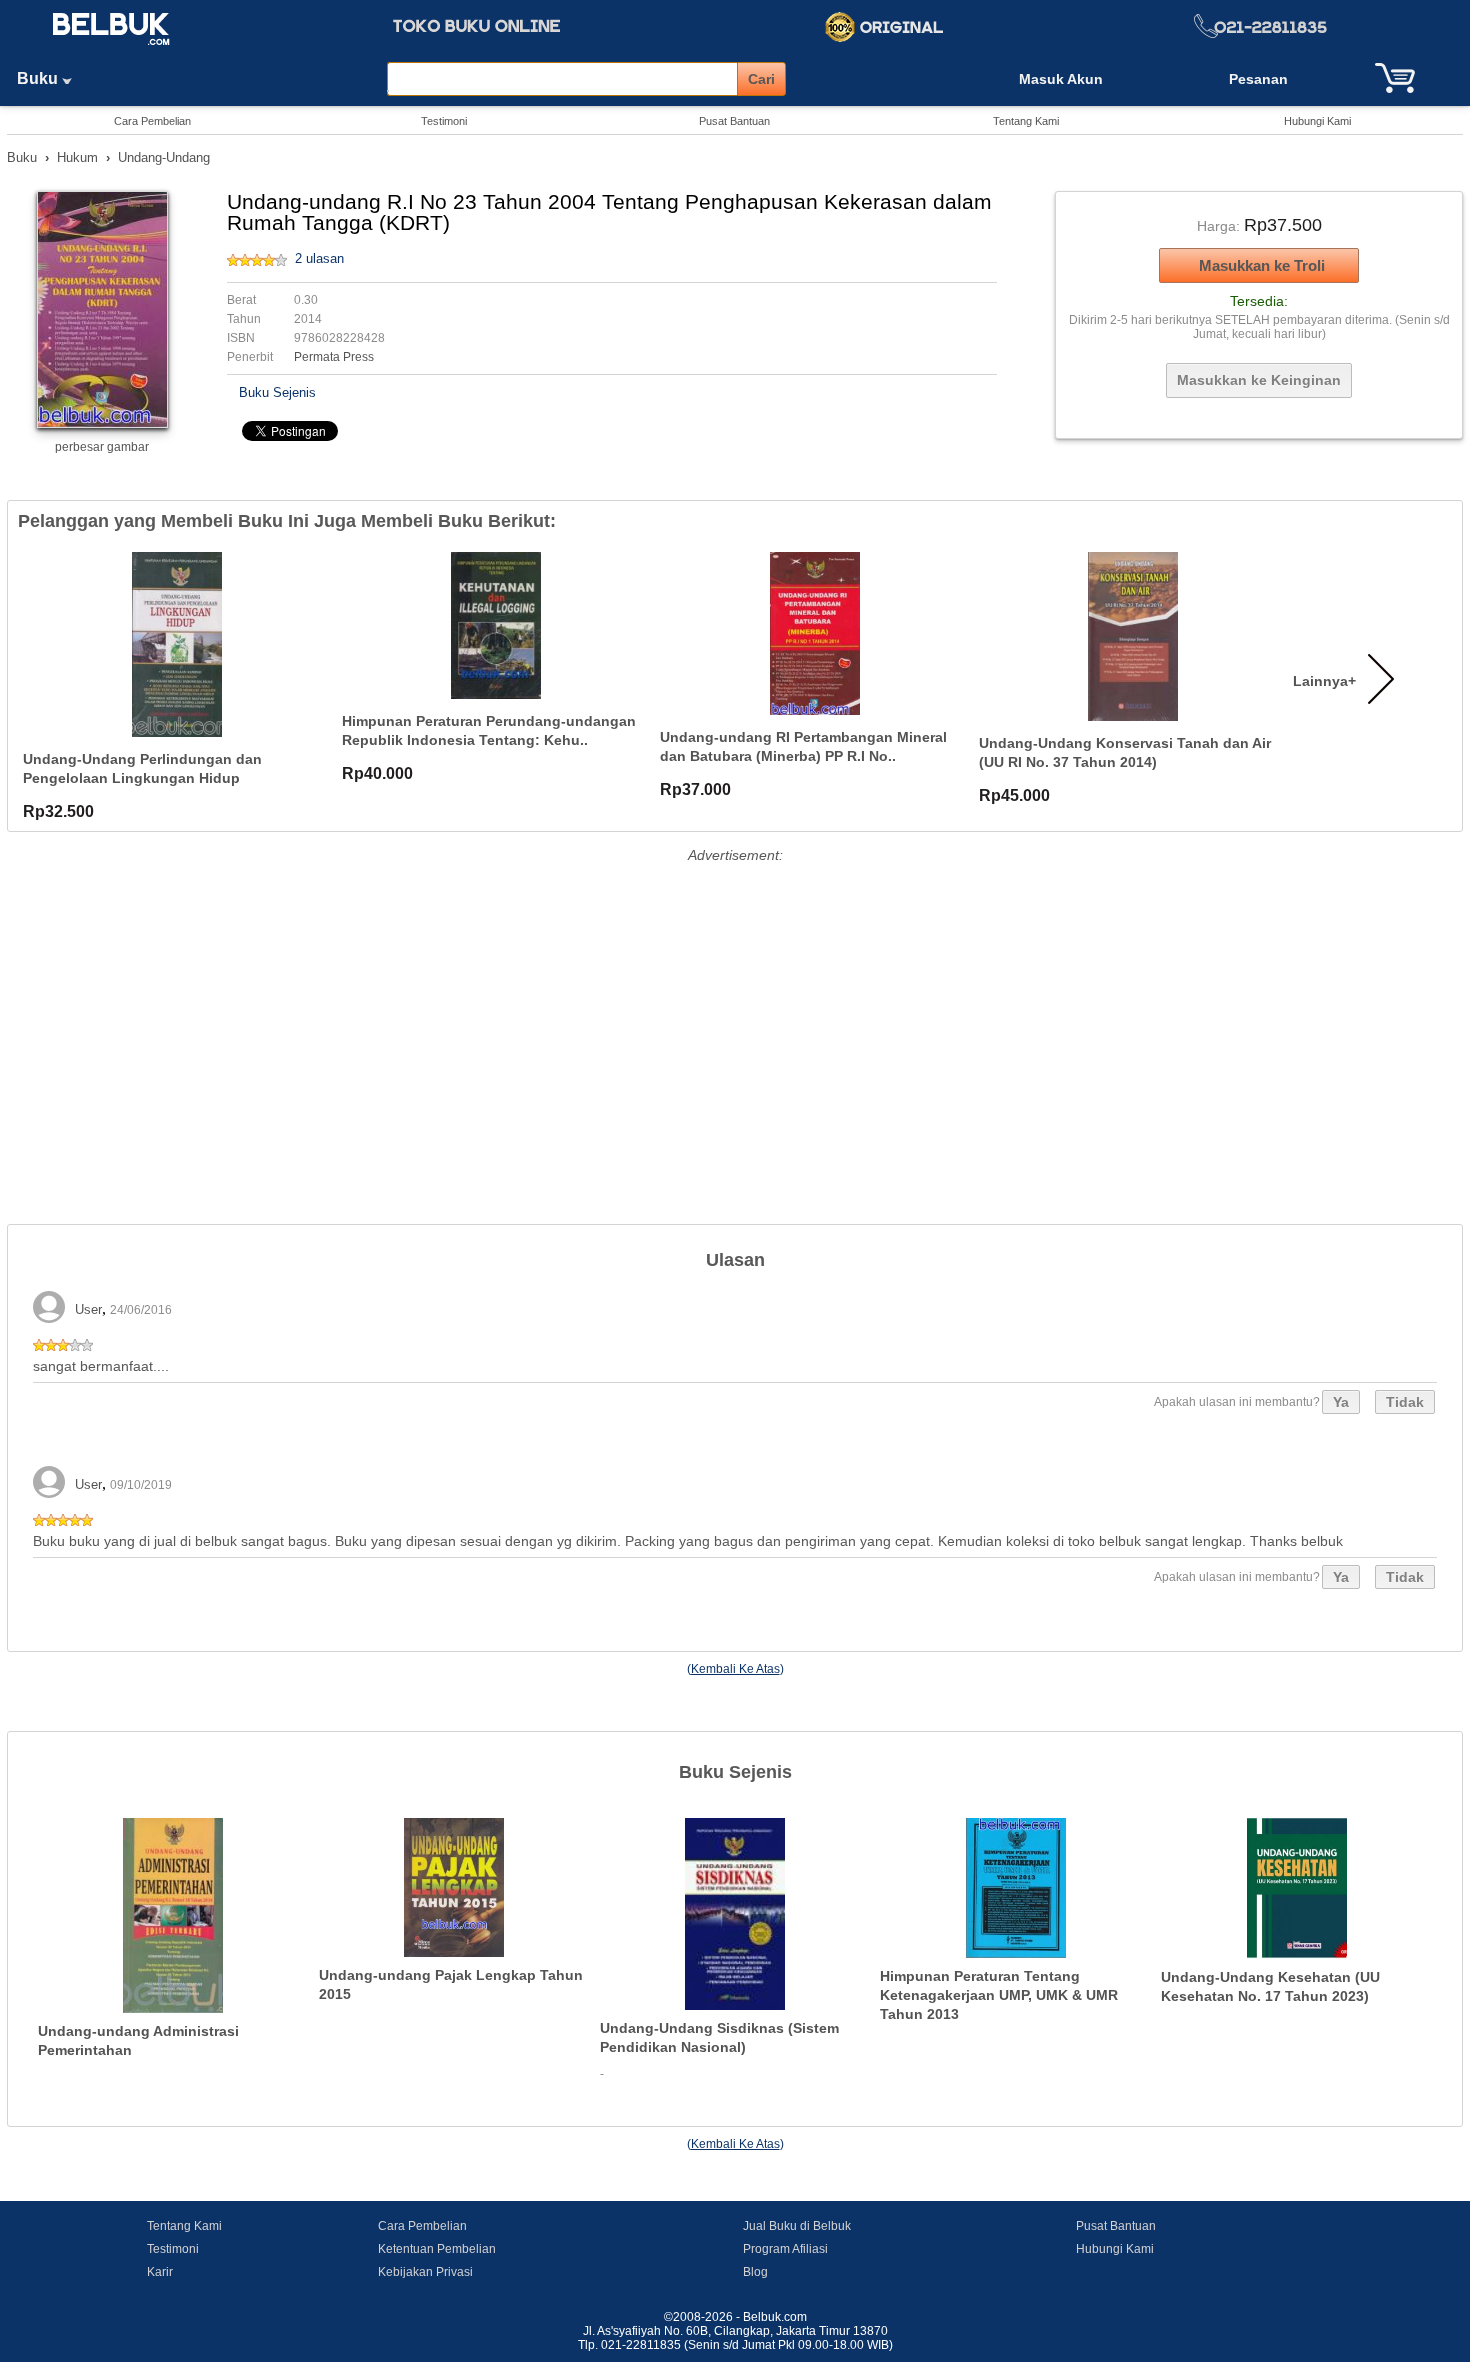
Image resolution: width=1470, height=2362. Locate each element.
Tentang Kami (1026, 121)
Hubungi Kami (1317, 121)
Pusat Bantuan (734, 121)
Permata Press (334, 357)
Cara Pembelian (152, 121)
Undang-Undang (164, 157)
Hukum (77, 157)
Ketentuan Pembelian (437, 2249)
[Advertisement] (735, 1009)
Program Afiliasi (785, 2249)
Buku (39, 78)
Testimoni (444, 121)
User (88, 1309)
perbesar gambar (102, 447)
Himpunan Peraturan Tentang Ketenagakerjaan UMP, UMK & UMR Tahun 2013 (999, 1994)
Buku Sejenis (277, 392)
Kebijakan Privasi (425, 2272)
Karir (160, 2272)
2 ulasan (319, 258)
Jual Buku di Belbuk (797, 2226)
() (735, 1669)
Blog (755, 2272)
